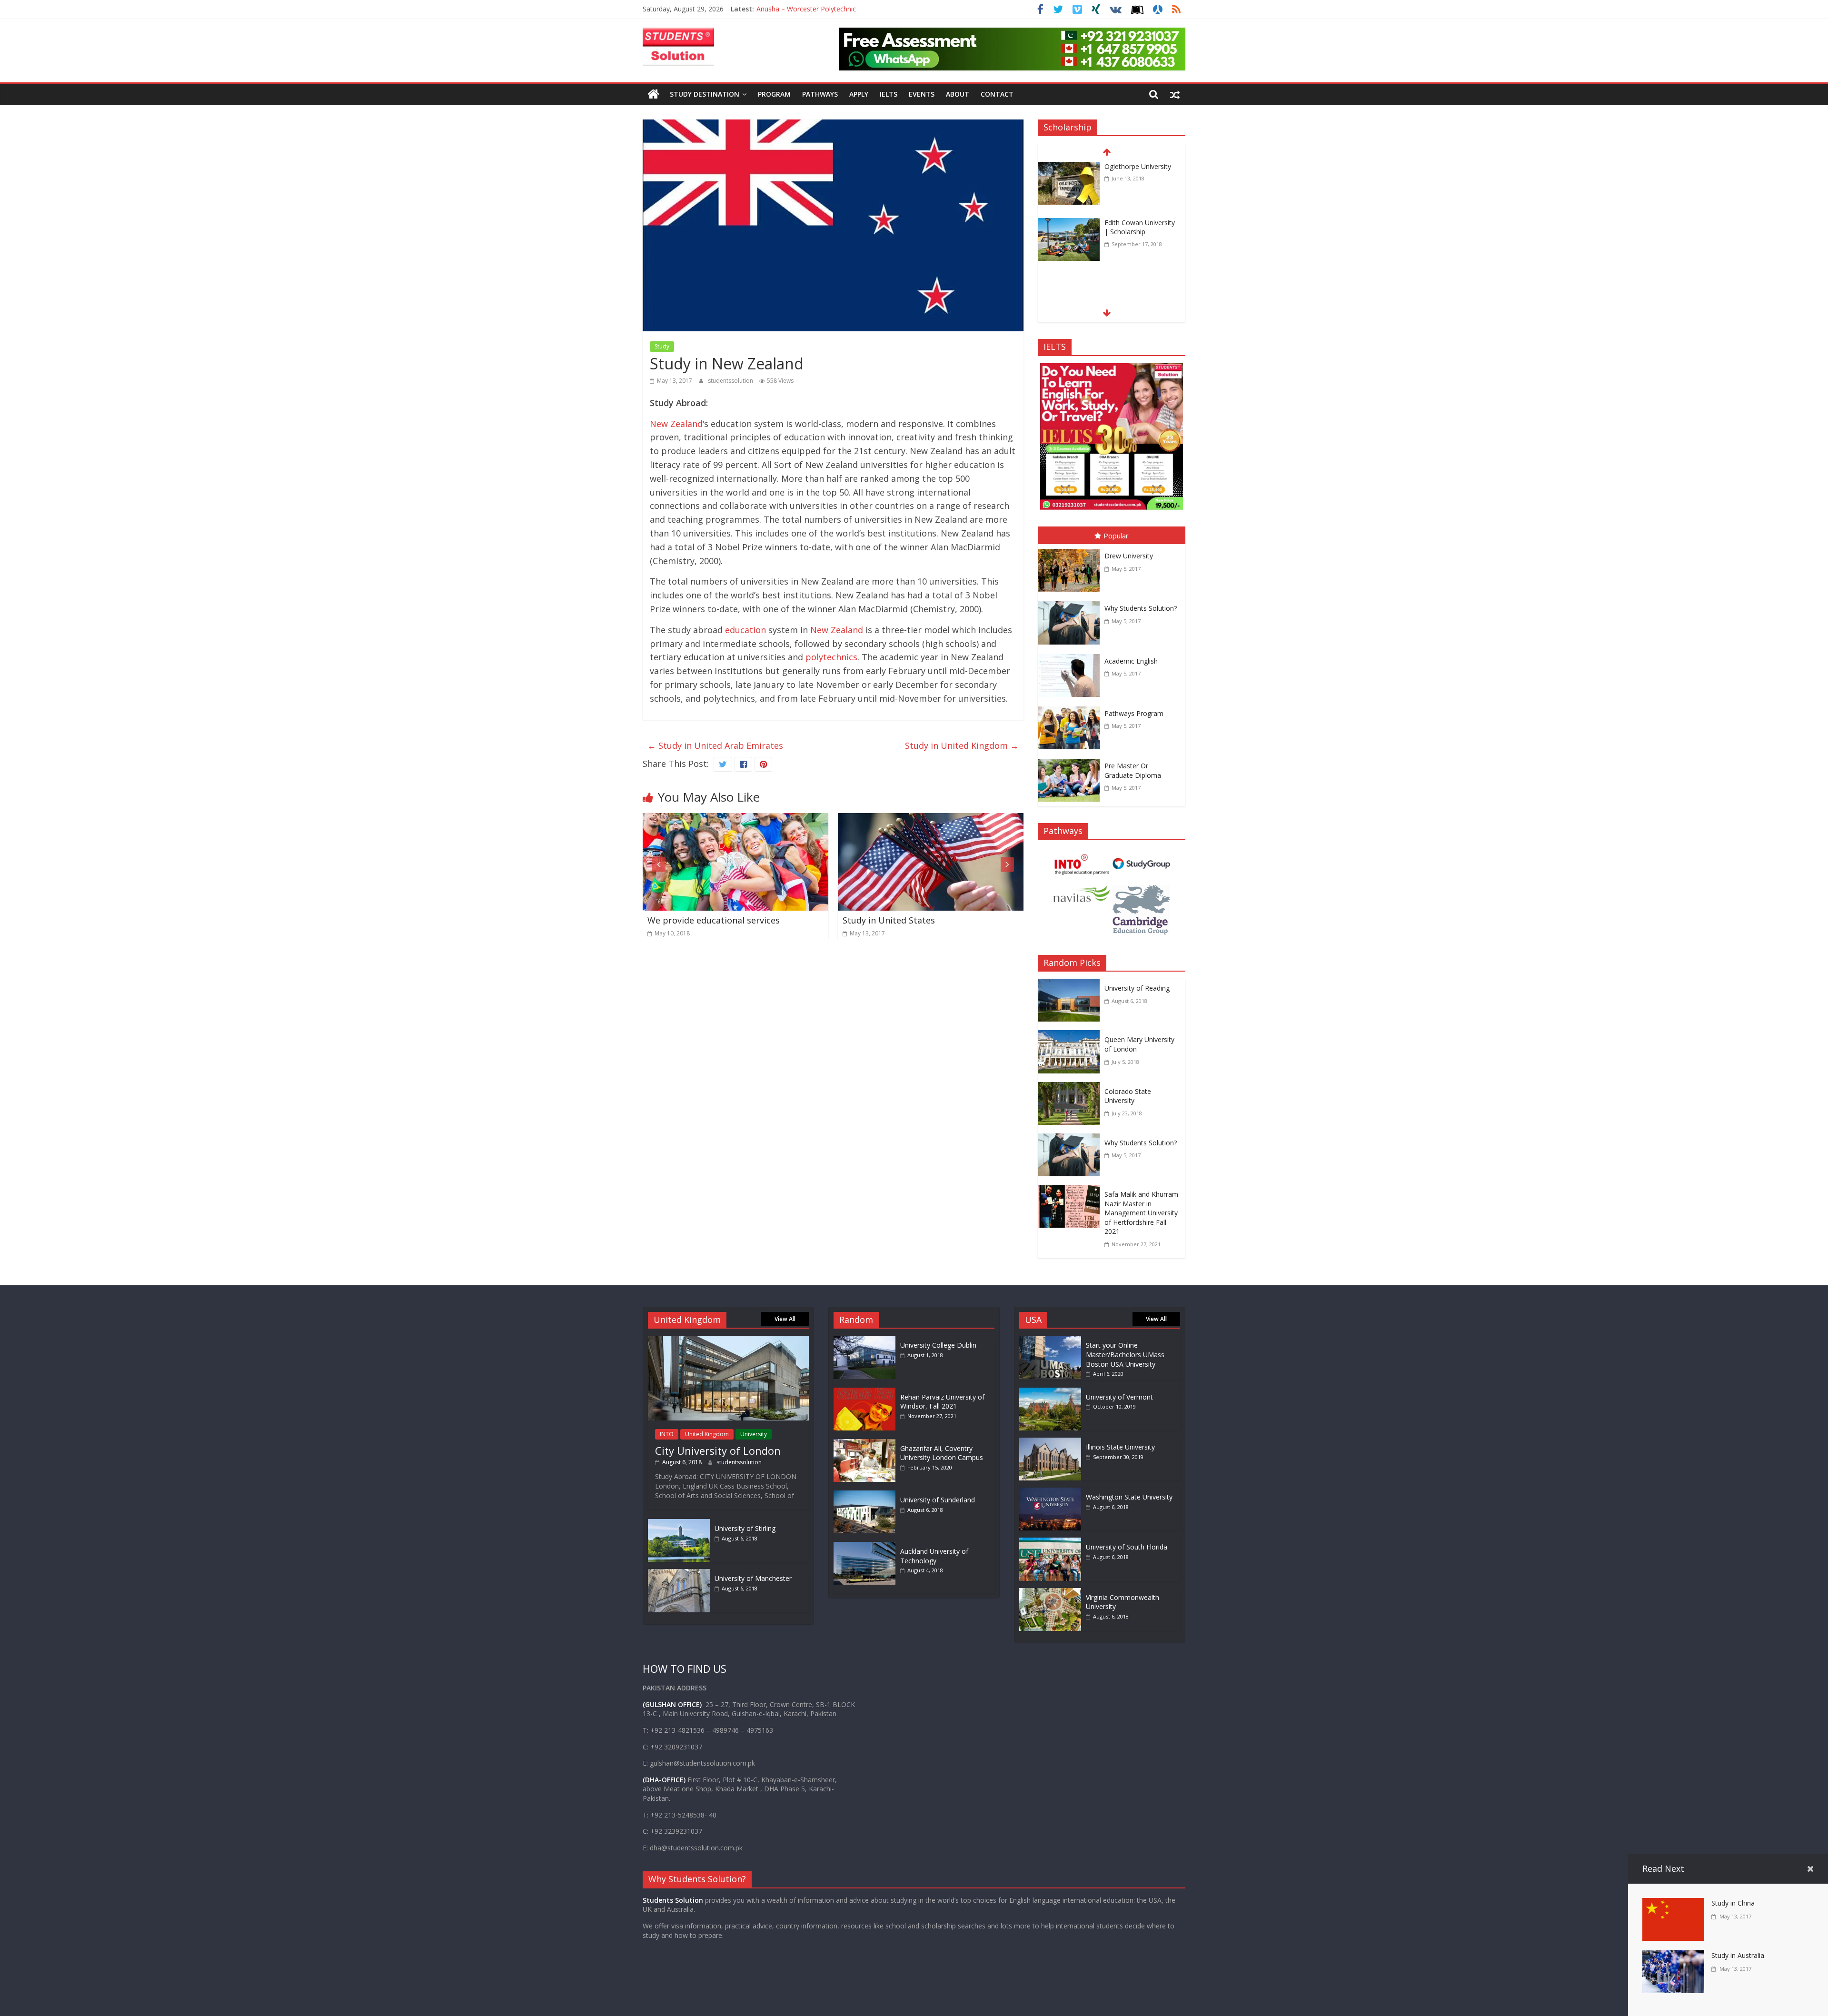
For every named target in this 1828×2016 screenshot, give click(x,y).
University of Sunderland (938, 1500)
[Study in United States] (735, 820)
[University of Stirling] (679, 1524)
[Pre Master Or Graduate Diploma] (1071, 761)
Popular (1116, 536)
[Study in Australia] (931, 820)
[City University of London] (728, 1340)
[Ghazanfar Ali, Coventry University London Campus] (867, 1444)
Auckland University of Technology (934, 1556)
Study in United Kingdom (962, 745)
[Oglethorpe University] (1069, 227)
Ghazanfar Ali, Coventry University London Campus (942, 1453)
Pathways (820, 94)
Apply (859, 94)
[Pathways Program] (1071, 708)
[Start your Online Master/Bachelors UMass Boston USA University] (1050, 1340)
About (958, 94)
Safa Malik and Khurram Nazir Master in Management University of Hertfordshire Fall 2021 (1141, 1213)
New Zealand (676, 424)
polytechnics (831, 657)
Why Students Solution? (1141, 608)
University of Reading (1137, 988)
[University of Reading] (1071, 985)
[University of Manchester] (679, 1574)
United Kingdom (707, 1434)
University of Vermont (1119, 1397)
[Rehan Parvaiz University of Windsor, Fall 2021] (867, 1392)
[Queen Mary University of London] (1071, 1037)
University (754, 1434)
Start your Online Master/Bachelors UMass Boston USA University (1125, 1354)
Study (662, 346)
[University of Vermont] (1050, 1392)
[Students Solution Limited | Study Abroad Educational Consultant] (653, 94)
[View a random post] (1175, 94)
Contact (997, 94)
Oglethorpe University (1138, 225)
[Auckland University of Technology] (867, 1546)
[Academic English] (1071, 656)
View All (785, 1319)
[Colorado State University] (1071, 1089)
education (745, 630)
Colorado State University (1128, 1096)
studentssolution (731, 381)
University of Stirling (745, 1528)
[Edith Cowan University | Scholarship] (1069, 170)
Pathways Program (1134, 713)
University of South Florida (1127, 1547)
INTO (667, 1434)
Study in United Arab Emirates (715, 745)
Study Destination (705, 94)
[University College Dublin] (867, 1340)
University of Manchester (753, 1578)
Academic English (1131, 661)
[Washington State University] (1050, 1492)
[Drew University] (1071, 551)
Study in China (1733, 1903)
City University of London (718, 1450)
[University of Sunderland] (867, 1495)
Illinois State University (1120, 1447)
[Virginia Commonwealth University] (1050, 1593)
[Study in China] (1673, 1905)
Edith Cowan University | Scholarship (1140, 173)
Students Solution (673, 1900)
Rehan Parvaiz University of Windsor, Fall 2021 (942, 1402)
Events (922, 94)
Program (774, 94)
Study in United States (694, 920)
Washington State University (1129, 1497)
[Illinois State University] (1050, 1442)
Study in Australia (879, 920)
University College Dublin (938, 1345)
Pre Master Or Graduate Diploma (1133, 770)
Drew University (1129, 556)
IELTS (889, 94)
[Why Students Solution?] (1071, 603)
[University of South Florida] (1050, 1542)
